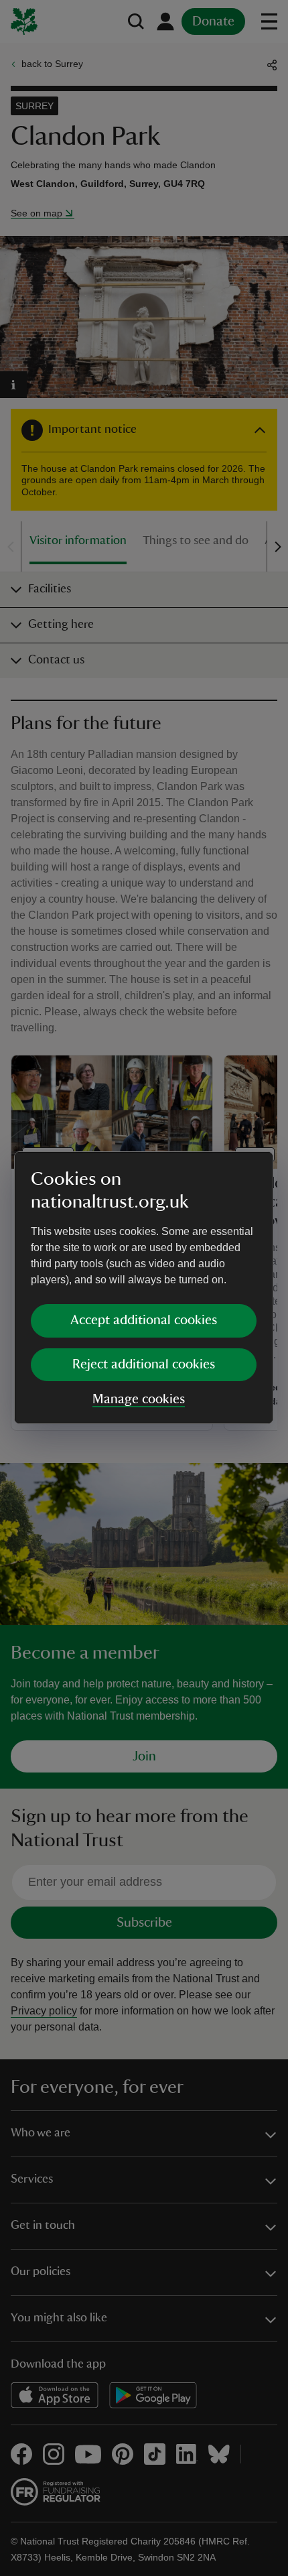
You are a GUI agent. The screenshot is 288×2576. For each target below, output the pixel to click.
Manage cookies (139, 1399)
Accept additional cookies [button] (144, 1320)
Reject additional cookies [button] (144, 1364)
